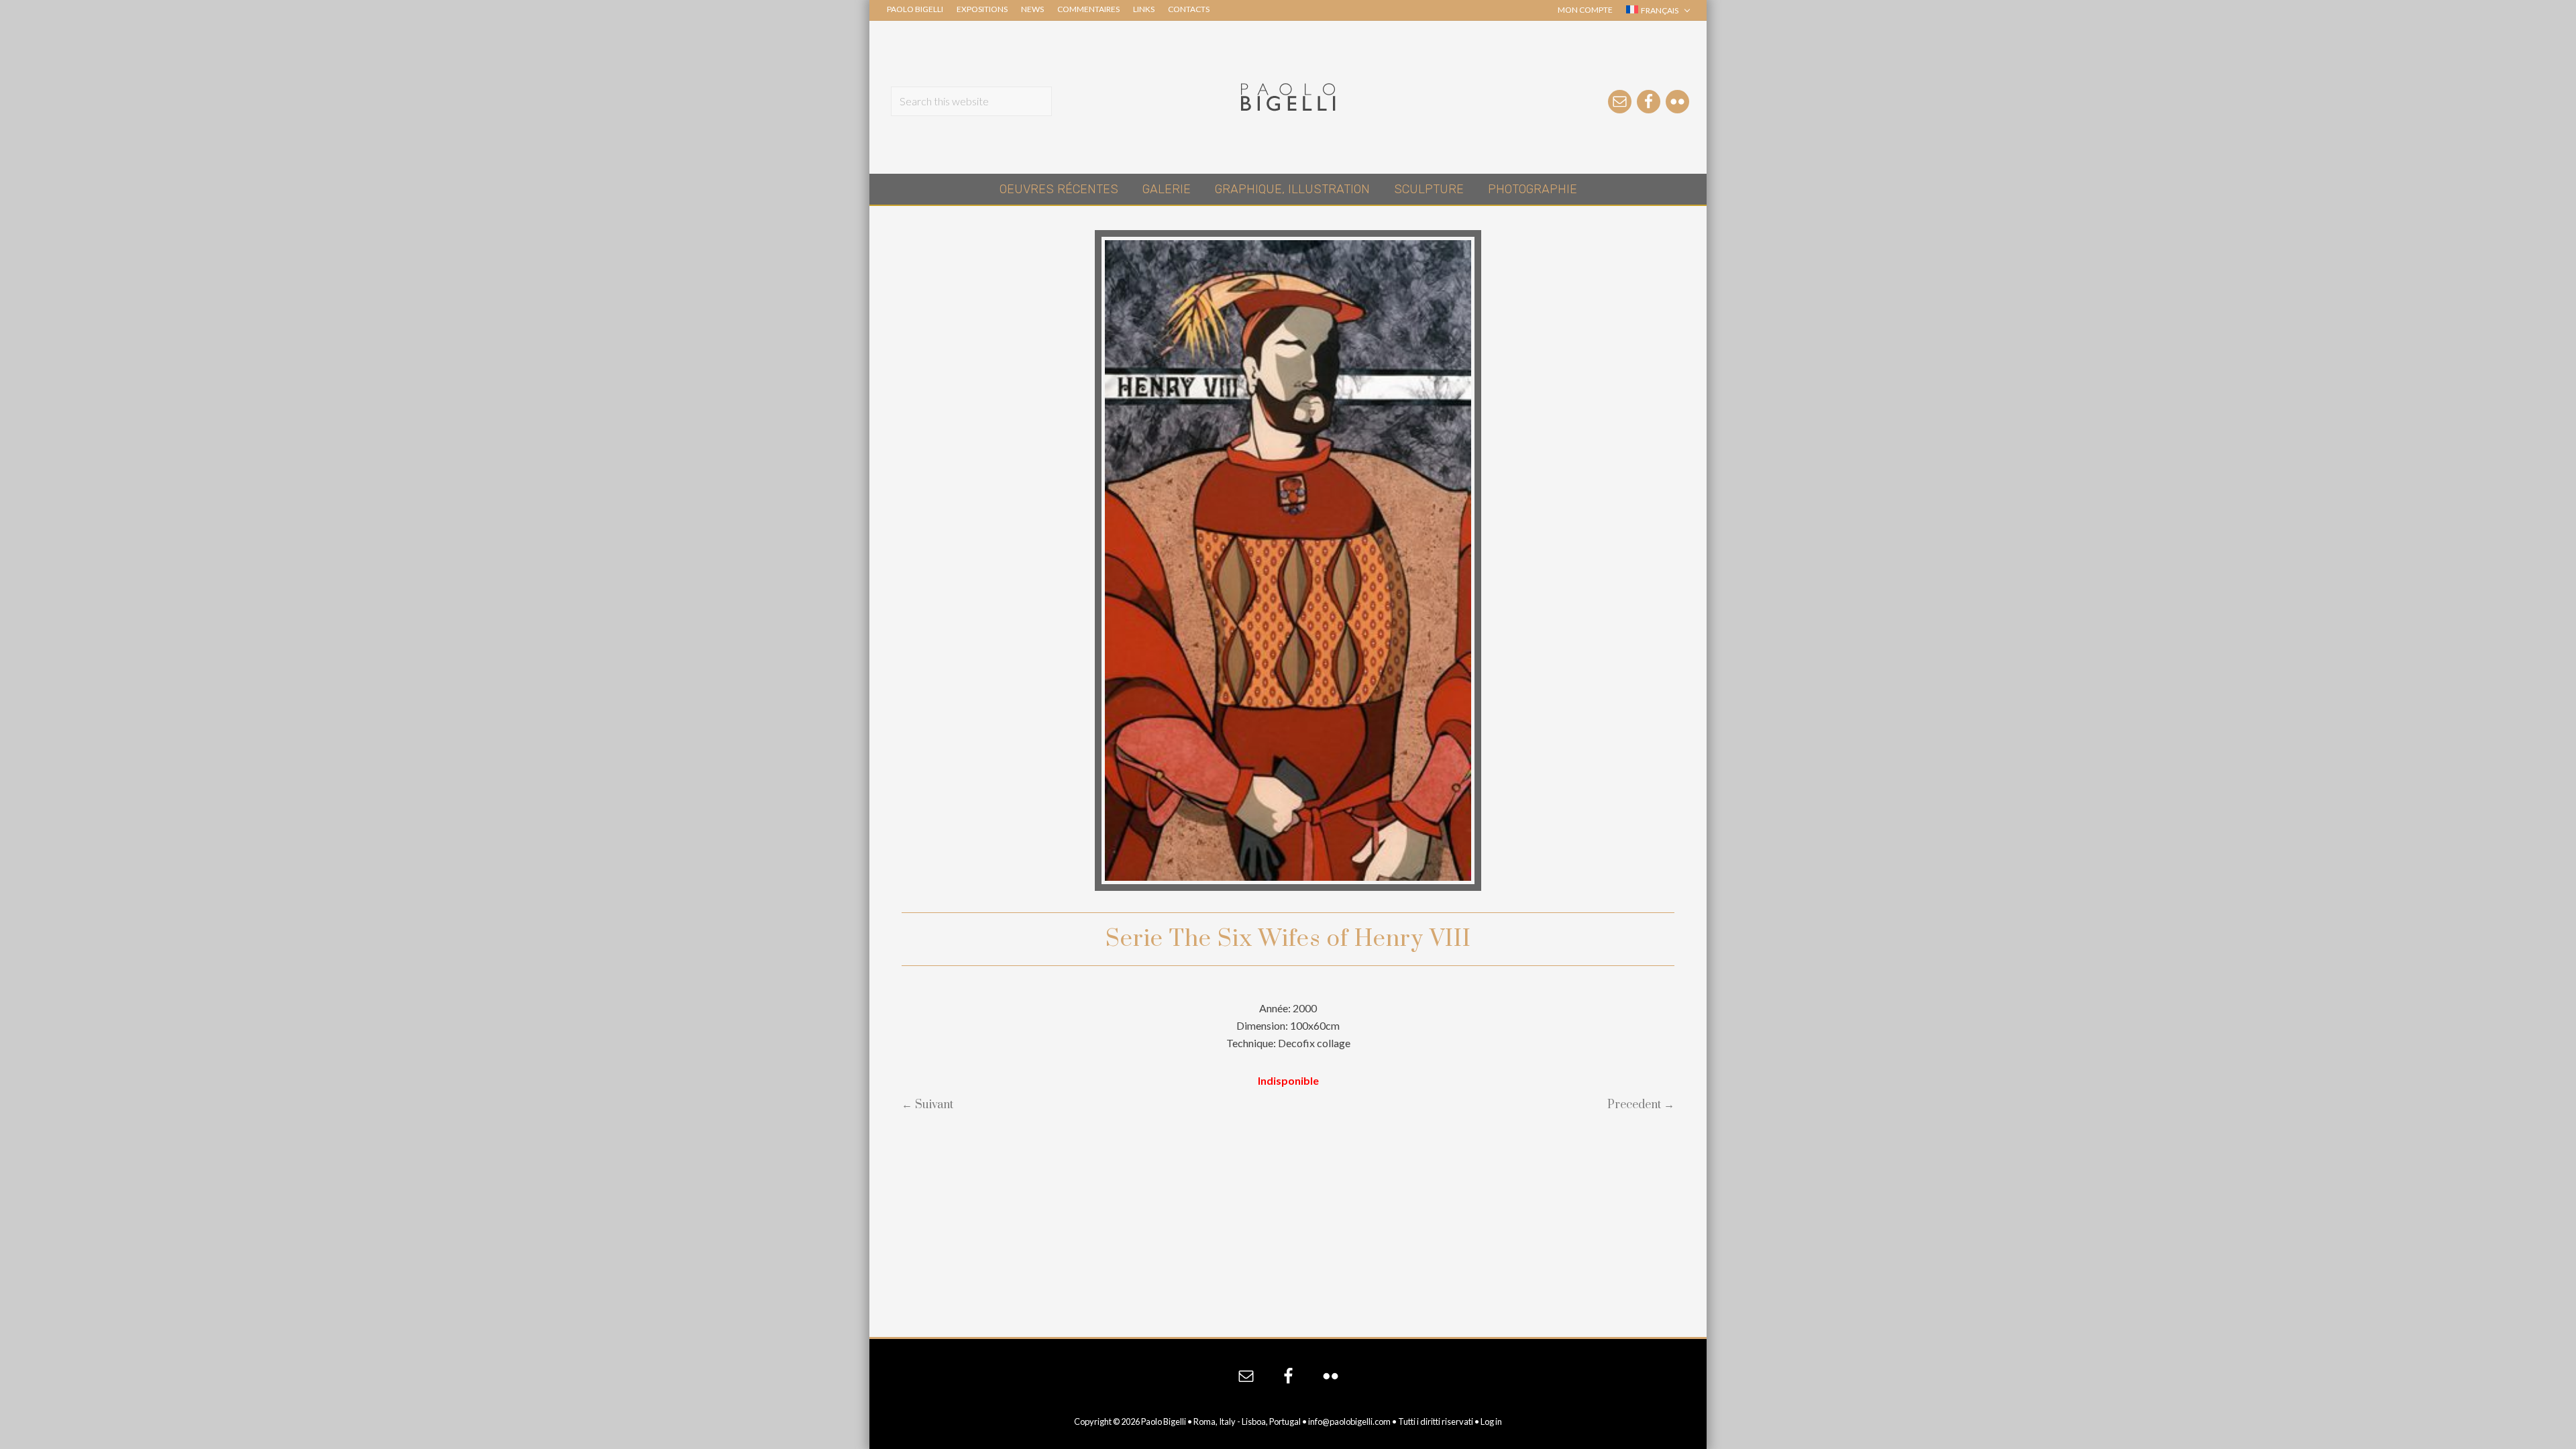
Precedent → (1641, 1105)
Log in (1491, 1421)
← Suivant (927, 1105)
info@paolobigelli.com (1349, 1421)
